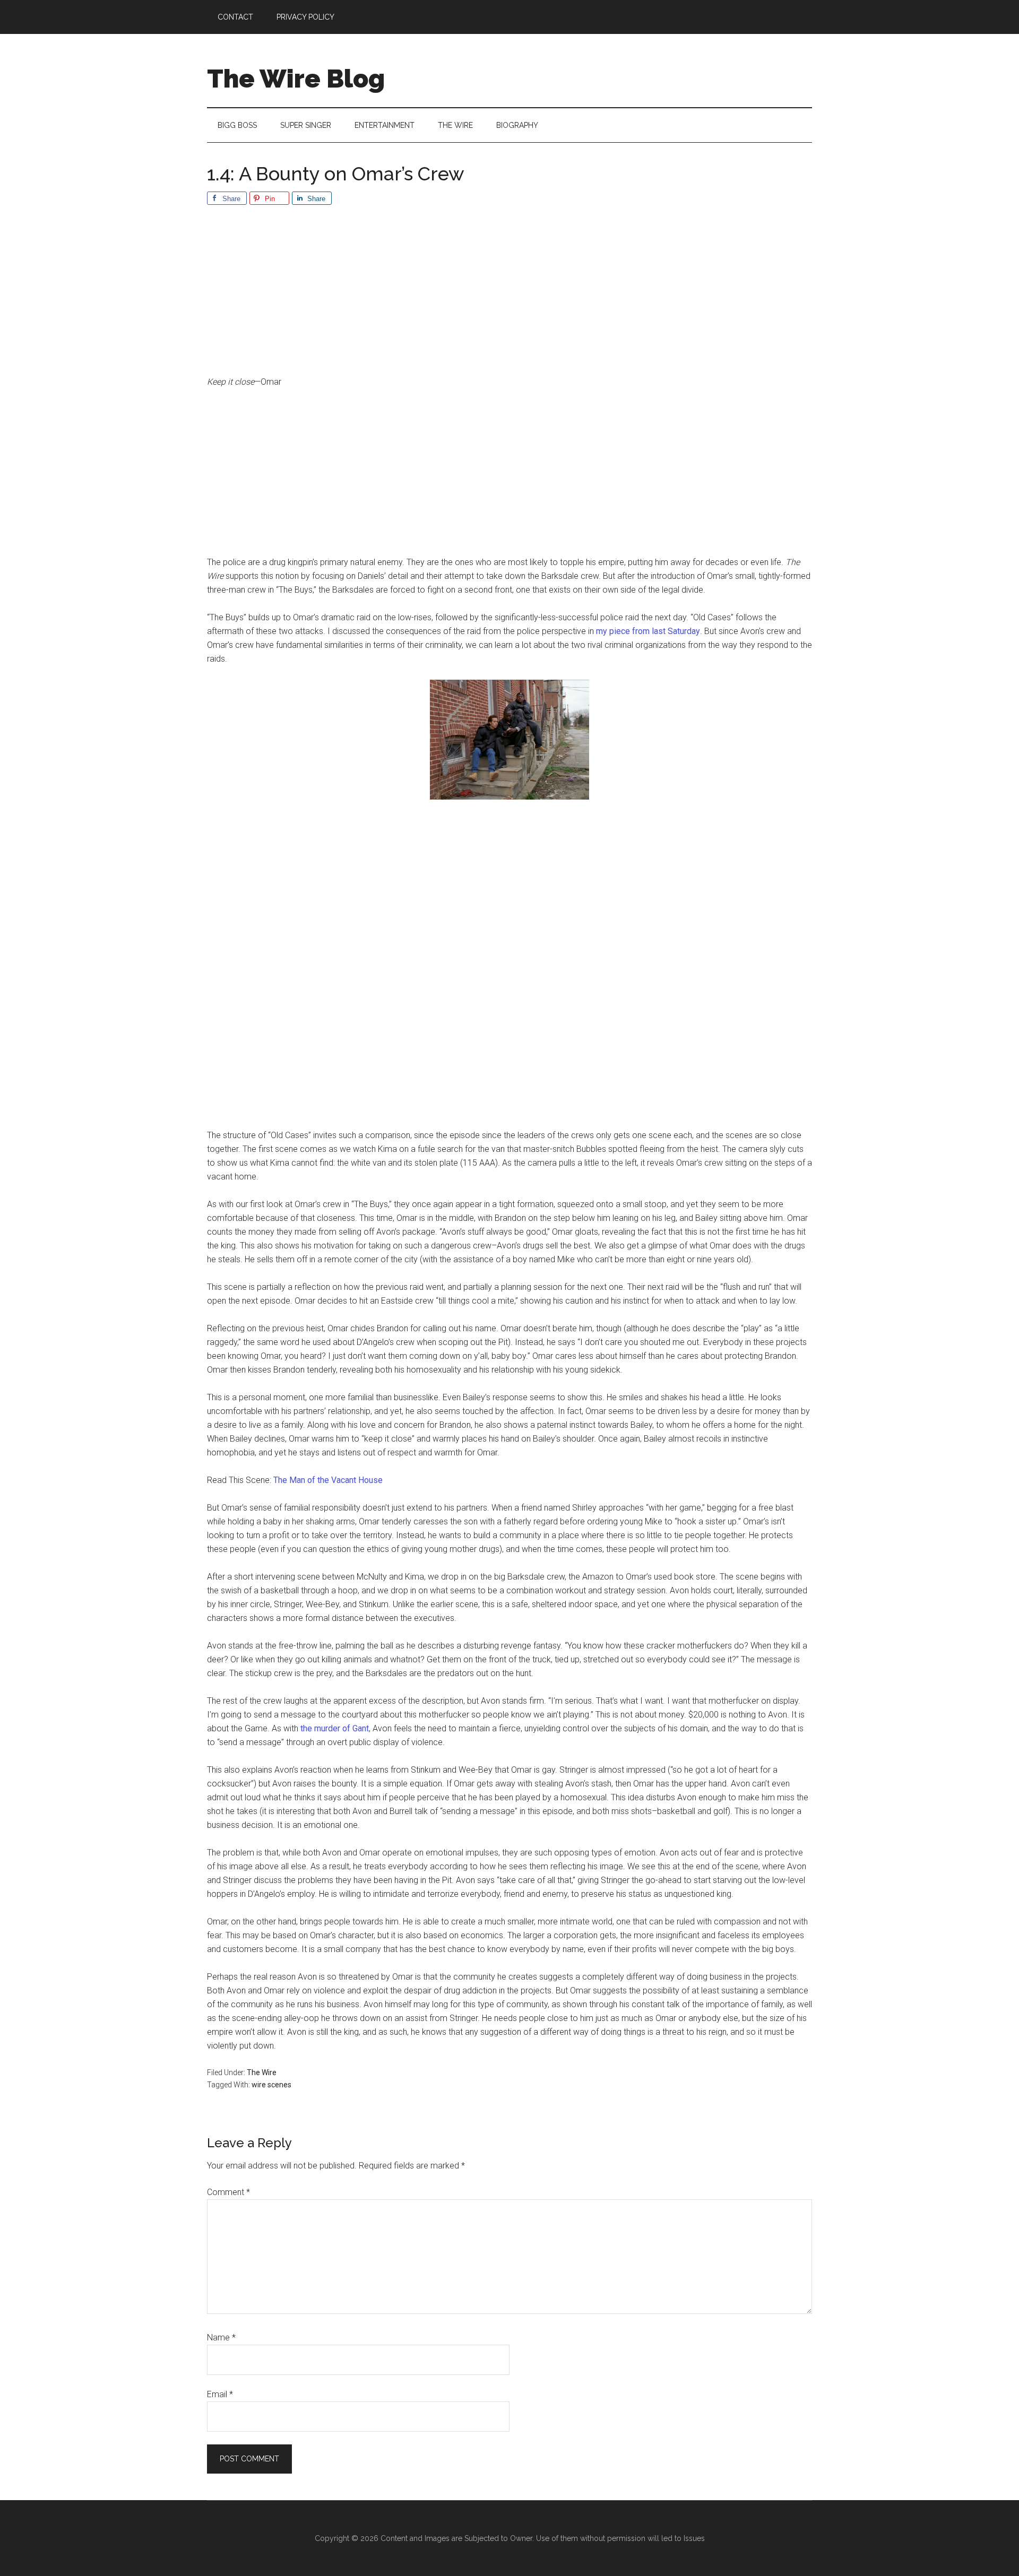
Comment (228, 2192)
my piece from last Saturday (648, 631)
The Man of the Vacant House (328, 1480)
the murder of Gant (335, 1728)
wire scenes (271, 2085)
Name (221, 2338)
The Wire (262, 2072)
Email (220, 2394)
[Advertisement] (509, 297)
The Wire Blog (296, 79)
